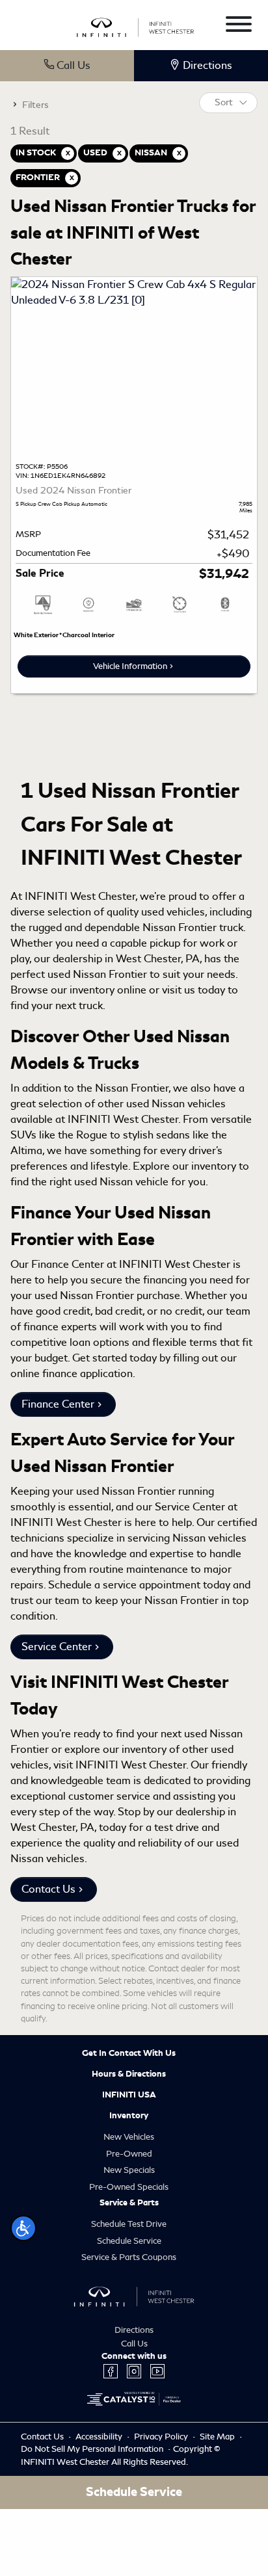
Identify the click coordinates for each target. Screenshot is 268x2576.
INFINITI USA (129, 2095)
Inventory (129, 2116)
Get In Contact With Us (129, 2053)
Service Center (57, 1647)
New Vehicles (129, 2137)
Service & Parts (129, 2203)
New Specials (129, 2170)
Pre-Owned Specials (129, 2187)
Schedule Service (129, 2241)
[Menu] (239, 26)
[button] (23, 2228)
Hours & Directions (129, 2074)
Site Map (218, 2437)
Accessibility (100, 2437)
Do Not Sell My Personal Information (93, 2449)
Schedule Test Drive (129, 2224)
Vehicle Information (130, 666)
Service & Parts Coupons (129, 2257)
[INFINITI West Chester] (136, 26)
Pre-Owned (129, 2154)
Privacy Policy (162, 2437)
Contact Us (48, 1889)
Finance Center (58, 1404)
